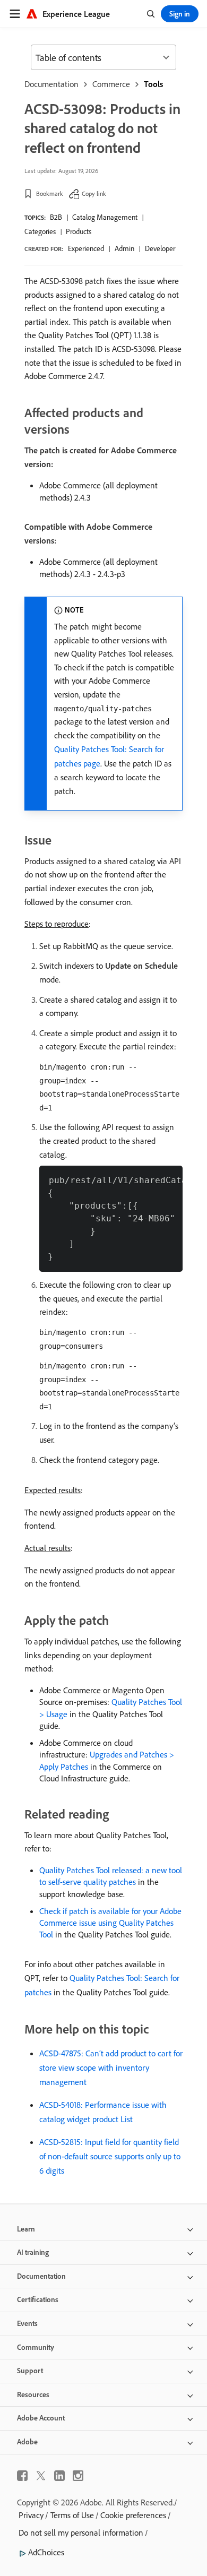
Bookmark (50, 193)
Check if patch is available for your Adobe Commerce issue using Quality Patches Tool (110, 1923)
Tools (153, 84)
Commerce (111, 84)
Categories (40, 231)
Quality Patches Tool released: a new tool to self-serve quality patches (111, 1876)
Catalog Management (105, 217)
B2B (56, 217)
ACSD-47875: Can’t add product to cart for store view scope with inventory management (111, 2067)
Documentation (51, 84)
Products (79, 231)
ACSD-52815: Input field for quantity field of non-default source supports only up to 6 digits (110, 2156)
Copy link (94, 193)
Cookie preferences (133, 2515)
